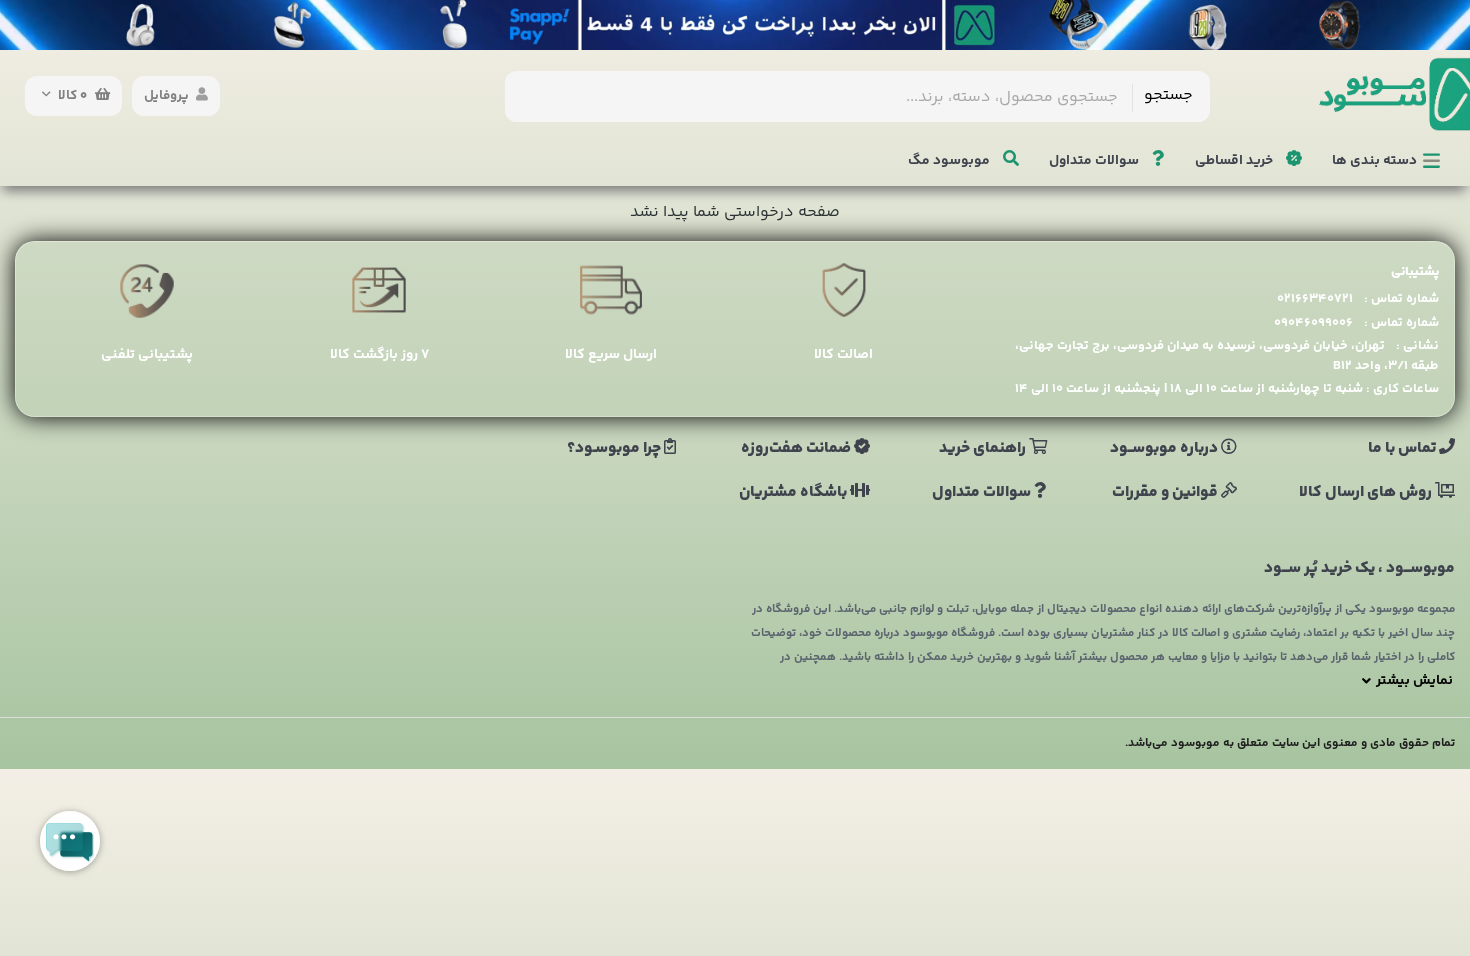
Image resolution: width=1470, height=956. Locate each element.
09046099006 (1313, 323)
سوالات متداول (1095, 161)
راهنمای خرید (984, 449)
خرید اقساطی (1235, 161)
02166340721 (1315, 299)
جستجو (1168, 95)
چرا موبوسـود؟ (615, 449)
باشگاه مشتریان (794, 493)
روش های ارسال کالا (1367, 493)
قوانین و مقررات (1166, 493)
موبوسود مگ (950, 161)
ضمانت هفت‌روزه (797, 449)
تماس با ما (1403, 449)
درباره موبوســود (1165, 449)
